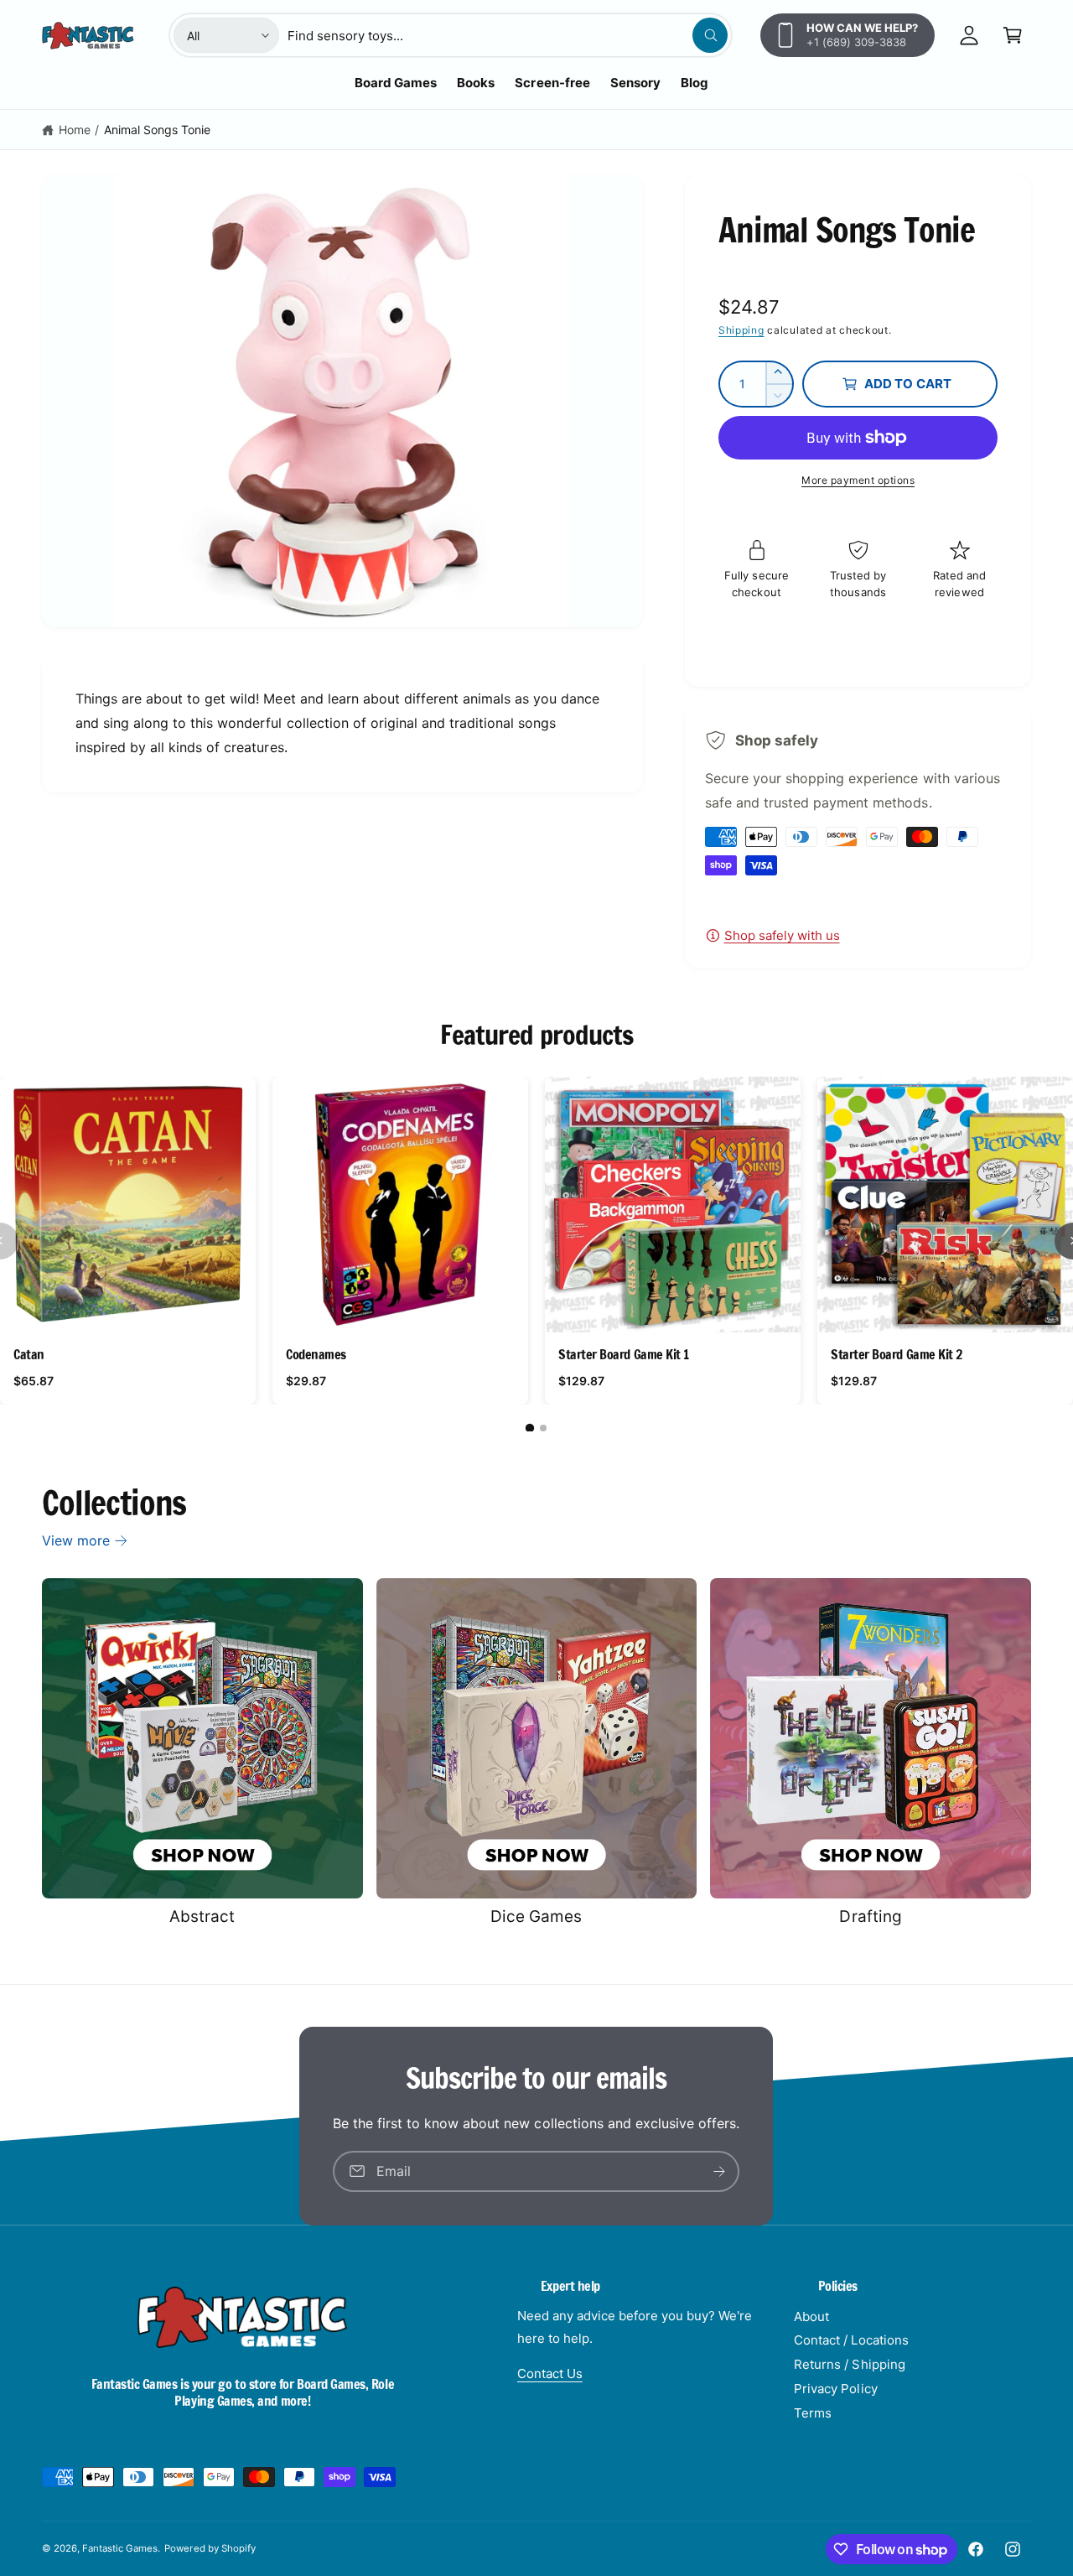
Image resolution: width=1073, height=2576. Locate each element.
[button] (1013, 35)
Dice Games (536, 1916)
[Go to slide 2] (543, 1428)
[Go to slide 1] (530, 1428)
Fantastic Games (120, 2548)
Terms (813, 2413)
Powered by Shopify (210, 2548)
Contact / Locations (851, 2340)
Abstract (202, 1916)
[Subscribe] (720, 2171)
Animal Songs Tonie (157, 130)
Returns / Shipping (849, 2364)
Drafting (870, 1916)
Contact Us (550, 2373)
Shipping (741, 330)
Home (75, 130)
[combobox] (508, 35)
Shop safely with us (782, 935)
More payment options (858, 480)
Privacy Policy (835, 2389)
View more (76, 1540)
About (811, 2316)
